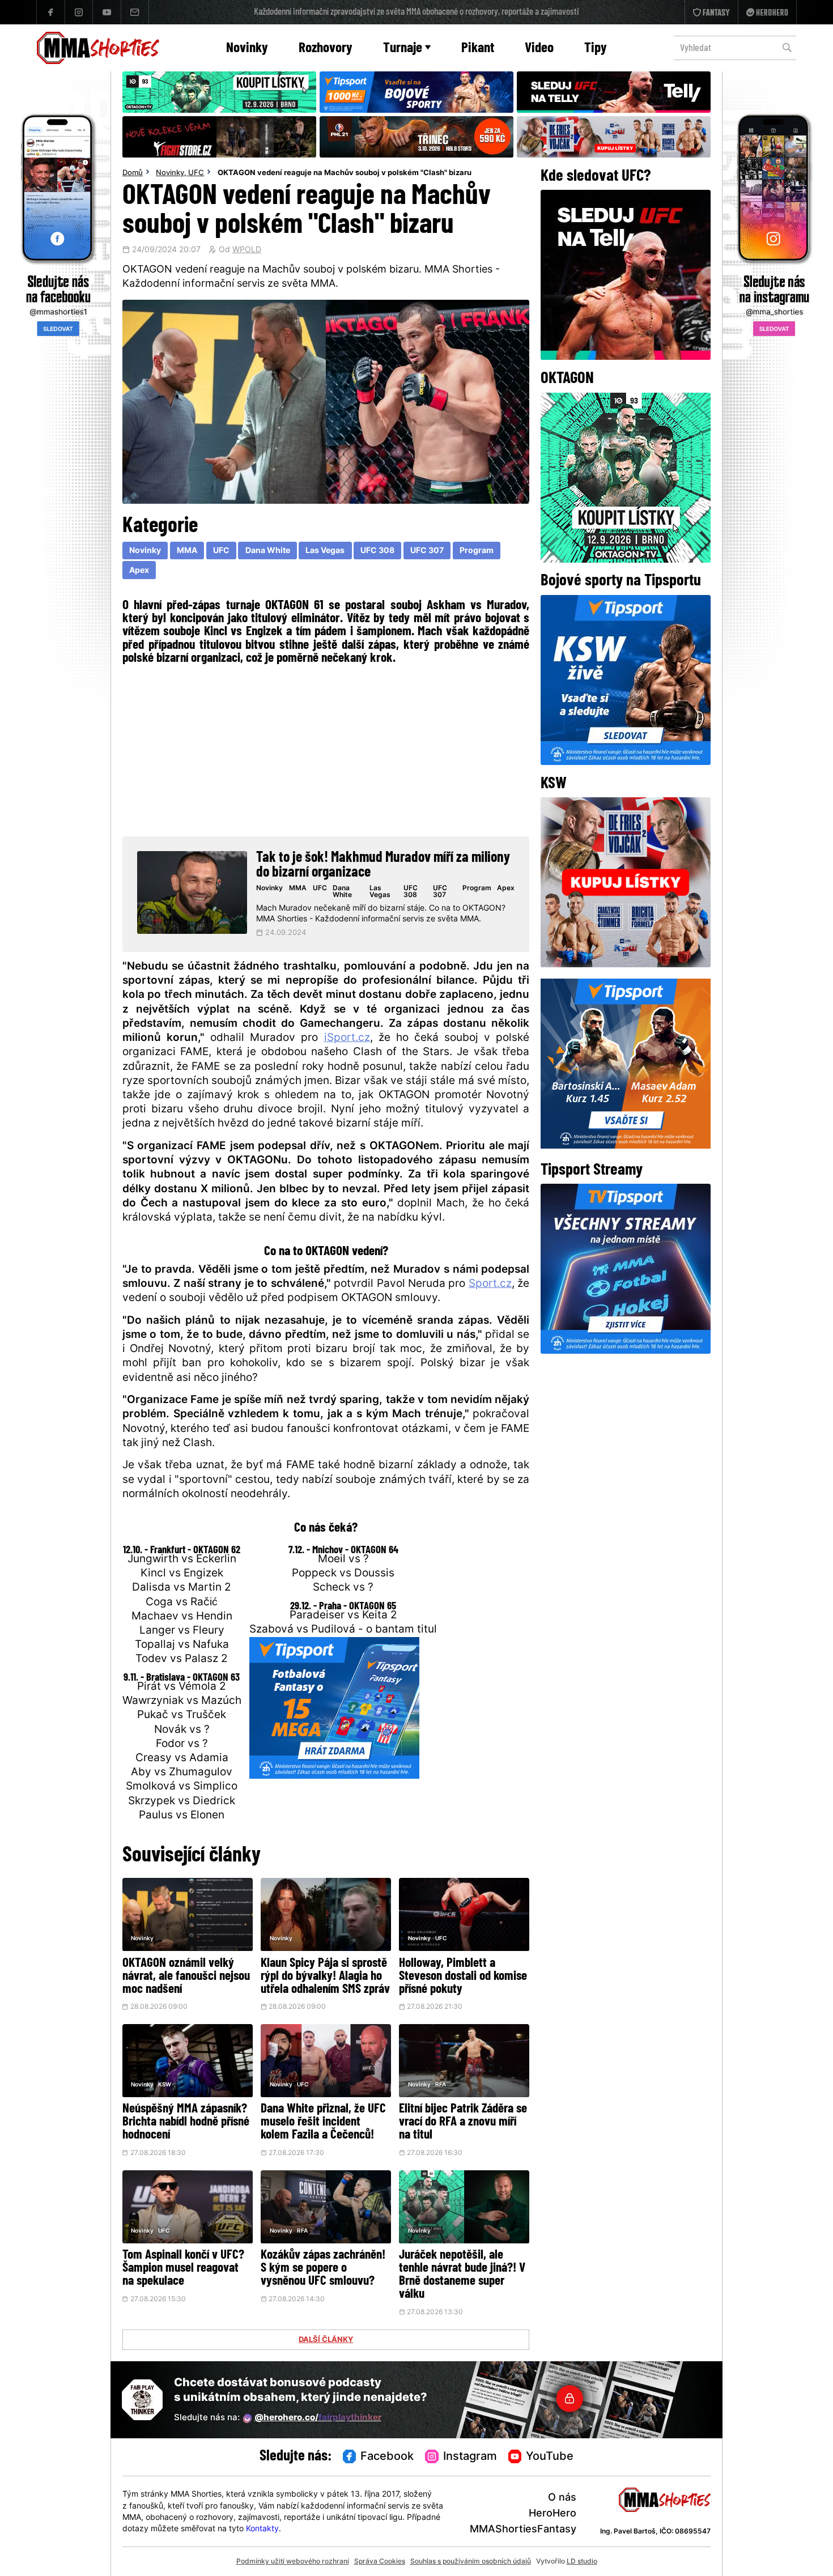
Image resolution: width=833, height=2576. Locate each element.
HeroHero (552, 2514)
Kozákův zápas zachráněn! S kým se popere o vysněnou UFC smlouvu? (323, 2269)
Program (477, 551)
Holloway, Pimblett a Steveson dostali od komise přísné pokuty (463, 1977)
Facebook (387, 2457)
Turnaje (403, 48)
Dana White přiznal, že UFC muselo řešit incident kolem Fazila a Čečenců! (323, 2122)
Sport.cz (490, 1284)
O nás (562, 2498)
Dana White (268, 551)
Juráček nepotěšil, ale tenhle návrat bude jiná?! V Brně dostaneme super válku (462, 2275)
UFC (196, 173)
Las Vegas (325, 551)
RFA (441, 2085)
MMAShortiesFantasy (523, 2530)
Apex (139, 571)
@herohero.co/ (318, 2418)
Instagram (470, 2457)
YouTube (550, 2457)
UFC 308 (377, 551)
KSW (165, 2085)
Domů (133, 173)
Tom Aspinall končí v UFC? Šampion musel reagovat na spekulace (183, 2269)
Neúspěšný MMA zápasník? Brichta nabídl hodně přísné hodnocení (186, 2122)
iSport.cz (347, 1038)
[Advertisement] (326, 749)
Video (539, 48)
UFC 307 (427, 551)
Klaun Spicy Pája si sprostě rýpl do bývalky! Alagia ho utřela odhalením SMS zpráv (325, 1977)
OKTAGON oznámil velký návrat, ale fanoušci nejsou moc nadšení (186, 1977)
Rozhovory (326, 48)
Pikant (478, 48)
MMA (187, 551)
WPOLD (247, 250)
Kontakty (262, 2529)
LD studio (582, 2562)
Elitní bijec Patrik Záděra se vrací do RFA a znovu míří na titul (463, 2122)
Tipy (596, 48)
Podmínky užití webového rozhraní (293, 2562)
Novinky (247, 48)
